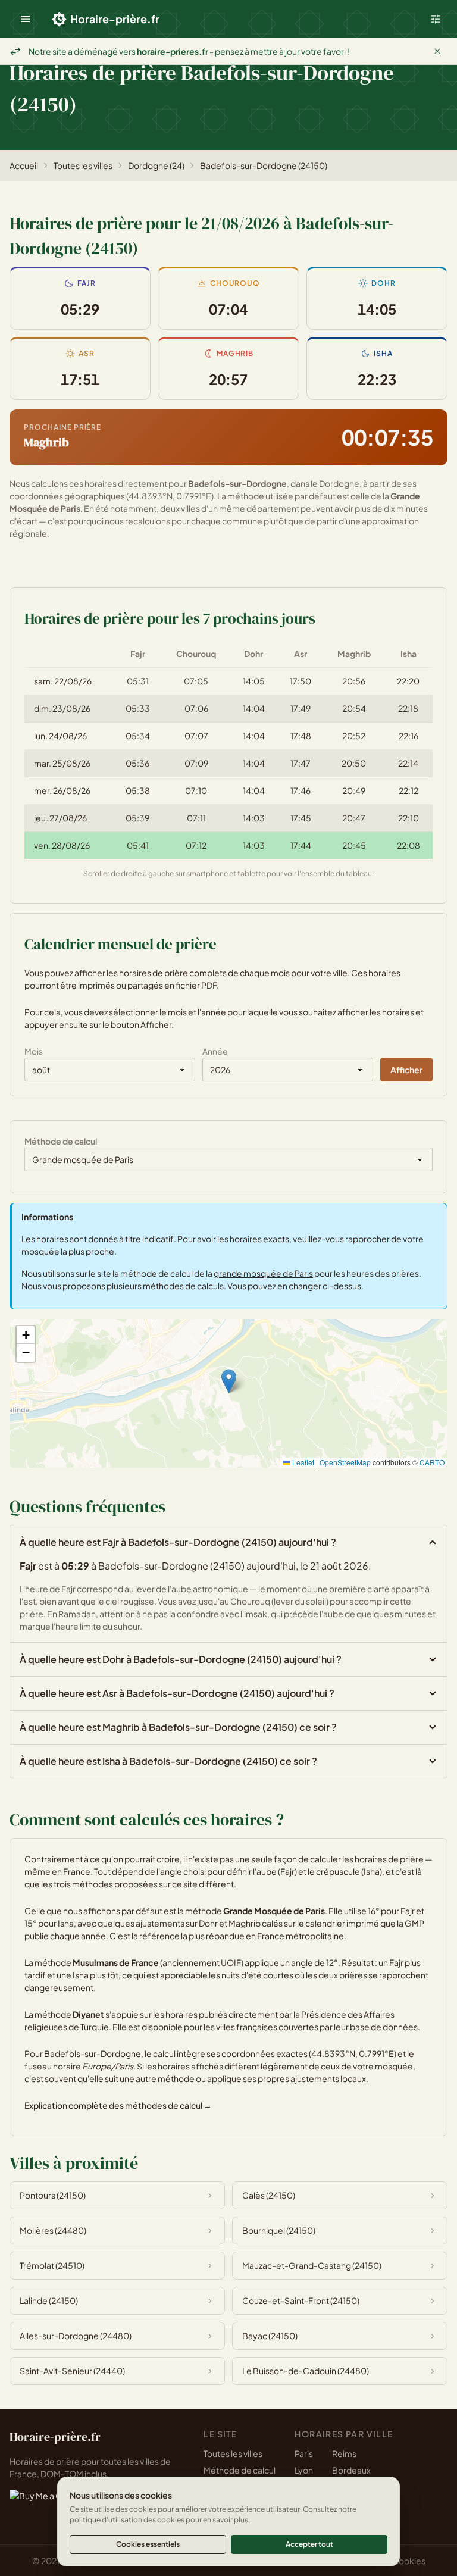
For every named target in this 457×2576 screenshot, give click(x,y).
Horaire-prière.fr (115, 19)
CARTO (432, 1462)
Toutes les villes (83, 165)
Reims (344, 2453)
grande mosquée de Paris (263, 1273)
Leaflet (302, 1462)
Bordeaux (351, 2470)
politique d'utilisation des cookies (127, 2520)
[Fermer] (437, 51)
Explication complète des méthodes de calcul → (118, 2105)
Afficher (406, 1070)
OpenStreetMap (345, 1462)
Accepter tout (309, 2544)
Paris (304, 2453)
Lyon (304, 2470)
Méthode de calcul (240, 2470)
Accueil (24, 165)
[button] (26, 19)
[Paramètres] (436, 19)
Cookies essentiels (148, 2544)
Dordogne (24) (156, 165)
